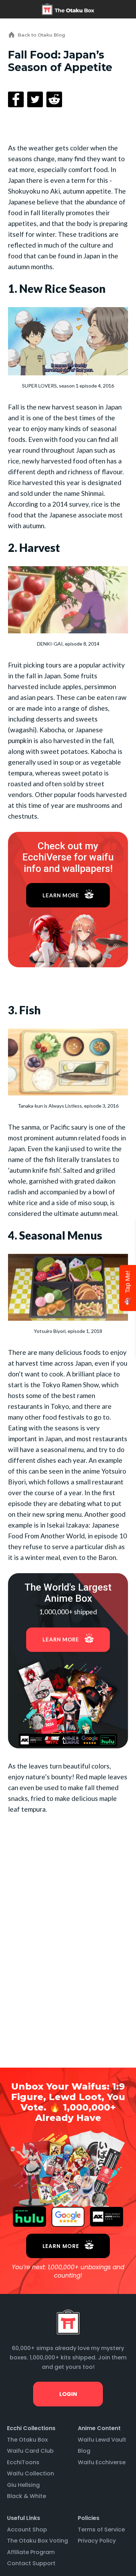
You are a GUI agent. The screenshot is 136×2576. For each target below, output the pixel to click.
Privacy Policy (97, 2541)
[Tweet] (35, 99)
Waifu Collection (31, 2473)
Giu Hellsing (23, 2485)
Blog (84, 2451)
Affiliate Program (31, 2552)
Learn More (61, 895)
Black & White (27, 2496)
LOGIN (68, 2394)
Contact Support (31, 2563)
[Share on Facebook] (16, 99)
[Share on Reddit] (54, 99)
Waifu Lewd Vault (102, 2440)
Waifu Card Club (30, 2451)
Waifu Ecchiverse (102, 2462)
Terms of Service (101, 2530)
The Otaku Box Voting (37, 2541)
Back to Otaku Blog (41, 35)
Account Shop (27, 2530)
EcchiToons (23, 2462)
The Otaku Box (27, 2440)
